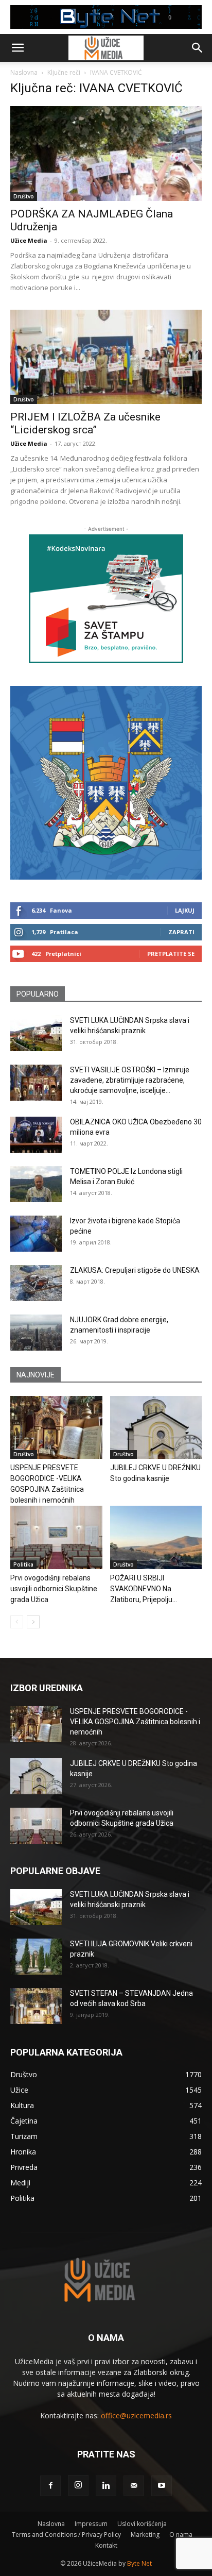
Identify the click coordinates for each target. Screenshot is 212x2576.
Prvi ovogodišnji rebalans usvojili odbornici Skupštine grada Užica (54, 1589)
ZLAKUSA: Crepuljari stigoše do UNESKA (135, 1270)
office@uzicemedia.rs (136, 2415)
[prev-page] (17, 1622)
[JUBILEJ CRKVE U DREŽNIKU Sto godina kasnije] (156, 1428)
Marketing (145, 2535)
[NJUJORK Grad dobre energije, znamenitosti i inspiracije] (36, 1333)
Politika (23, 1564)
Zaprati (181, 932)
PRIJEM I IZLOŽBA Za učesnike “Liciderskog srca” (85, 423)
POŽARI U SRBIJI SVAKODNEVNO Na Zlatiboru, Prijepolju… (144, 1589)
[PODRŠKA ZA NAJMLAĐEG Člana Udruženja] (106, 154)
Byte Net (139, 2563)
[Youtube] (162, 2486)
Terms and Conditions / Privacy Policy (66, 2535)
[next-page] (33, 1622)
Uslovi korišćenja (142, 2524)
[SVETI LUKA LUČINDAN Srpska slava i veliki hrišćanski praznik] (36, 1033)
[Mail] (134, 2486)
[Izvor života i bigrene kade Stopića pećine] (36, 1234)
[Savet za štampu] (106, 599)
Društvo (24, 196)
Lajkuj (185, 910)
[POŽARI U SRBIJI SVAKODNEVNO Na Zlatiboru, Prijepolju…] (156, 1537)
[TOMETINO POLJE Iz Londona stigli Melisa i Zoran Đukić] (36, 1184)
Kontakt (106, 2545)
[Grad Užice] (106, 782)
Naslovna (24, 72)
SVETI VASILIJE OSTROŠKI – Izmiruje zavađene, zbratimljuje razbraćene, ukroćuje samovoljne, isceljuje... (130, 1080)
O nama (181, 2535)
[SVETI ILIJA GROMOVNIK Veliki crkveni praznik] (36, 1957)
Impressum (91, 2524)
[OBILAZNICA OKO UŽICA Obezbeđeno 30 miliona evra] (36, 1135)
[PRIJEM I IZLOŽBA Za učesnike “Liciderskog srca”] (106, 357)
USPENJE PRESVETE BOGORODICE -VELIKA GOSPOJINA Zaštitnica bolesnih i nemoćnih (135, 1722)
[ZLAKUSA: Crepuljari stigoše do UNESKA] (36, 1283)
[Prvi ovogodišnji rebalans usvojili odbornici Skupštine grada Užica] (56, 1537)
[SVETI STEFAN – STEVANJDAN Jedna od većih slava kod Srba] (36, 2006)
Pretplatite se (171, 954)
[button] (17, 48)
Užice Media (29, 240)
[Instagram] (78, 2485)
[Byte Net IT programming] (106, 17)
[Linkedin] (106, 2486)
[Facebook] (50, 2486)
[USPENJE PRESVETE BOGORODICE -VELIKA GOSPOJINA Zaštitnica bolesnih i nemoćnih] (56, 1428)
